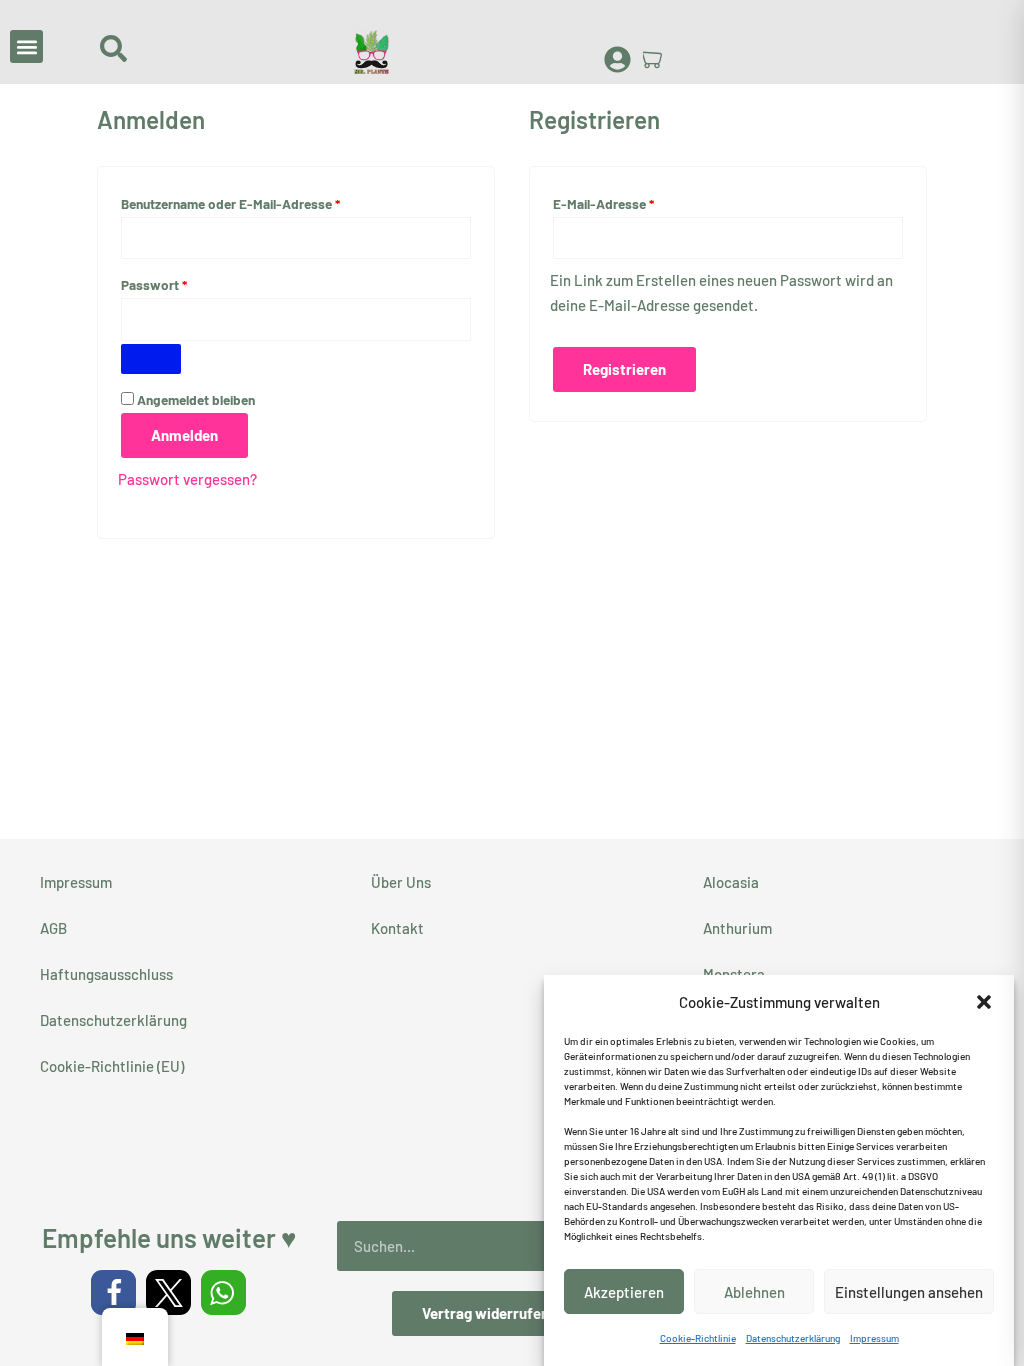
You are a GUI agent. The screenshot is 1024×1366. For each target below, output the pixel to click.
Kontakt (397, 928)
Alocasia (731, 882)
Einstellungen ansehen (909, 1292)
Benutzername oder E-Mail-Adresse (265, 201)
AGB (53, 928)
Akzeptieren (624, 1292)
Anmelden (184, 435)
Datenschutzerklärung (793, 1338)
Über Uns (401, 882)
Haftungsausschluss (106, 974)
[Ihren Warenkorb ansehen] (653, 58)
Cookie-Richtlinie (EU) (112, 1066)
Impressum (874, 1338)
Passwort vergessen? (187, 479)
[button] (984, 1002)
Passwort (189, 282)
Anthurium (737, 928)
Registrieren (624, 369)
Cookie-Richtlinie (698, 1338)
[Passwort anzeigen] (151, 359)
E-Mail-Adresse (638, 201)
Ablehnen (754, 1292)
